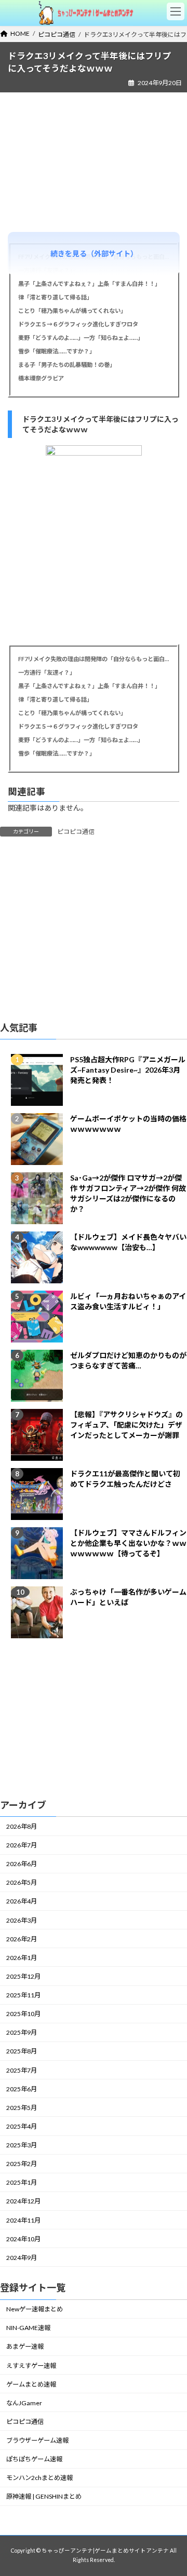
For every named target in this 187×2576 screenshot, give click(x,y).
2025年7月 (22, 2070)
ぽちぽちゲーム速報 (34, 2459)
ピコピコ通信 (76, 832)
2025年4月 (22, 2126)
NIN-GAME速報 (28, 2328)
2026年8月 (22, 1826)
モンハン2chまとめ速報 (39, 2478)
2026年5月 (22, 1883)
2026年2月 (22, 1939)
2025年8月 (22, 2052)
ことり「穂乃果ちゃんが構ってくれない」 (72, 311)
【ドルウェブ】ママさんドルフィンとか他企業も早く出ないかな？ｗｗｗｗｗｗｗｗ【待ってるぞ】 (128, 1544)
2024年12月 (23, 2202)
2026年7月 (22, 1845)
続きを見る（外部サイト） (94, 254)
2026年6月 (22, 1864)
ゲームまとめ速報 (31, 2384)
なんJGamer (24, 2403)
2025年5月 (22, 2108)
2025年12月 (23, 1976)
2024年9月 (22, 2258)
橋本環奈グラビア (41, 378)
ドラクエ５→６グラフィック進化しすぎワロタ (78, 324)
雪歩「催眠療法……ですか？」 (57, 351)
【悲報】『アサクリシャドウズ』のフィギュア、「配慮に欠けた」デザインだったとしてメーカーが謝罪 (126, 1425)
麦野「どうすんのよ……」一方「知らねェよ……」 (81, 338)
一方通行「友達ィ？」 (47, 672)
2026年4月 (22, 1902)
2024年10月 (23, 2239)
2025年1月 (22, 2183)
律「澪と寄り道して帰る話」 (55, 297)
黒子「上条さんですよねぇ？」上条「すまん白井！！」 (89, 284)
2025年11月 (23, 1995)
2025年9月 (22, 2033)
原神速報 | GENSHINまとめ (44, 2497)
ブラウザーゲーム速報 (37, 2440)
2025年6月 (22, 2089)
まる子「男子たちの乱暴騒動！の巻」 (67, 365)
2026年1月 (22, 1958)
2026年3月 (22, 1920)
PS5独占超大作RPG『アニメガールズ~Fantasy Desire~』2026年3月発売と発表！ (128, 1070)
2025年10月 (23, 2014)
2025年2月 (22, 2164)
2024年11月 (23, 2220)
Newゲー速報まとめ (35, 2309)
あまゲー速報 (25, 2347)
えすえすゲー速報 (31, 2366)
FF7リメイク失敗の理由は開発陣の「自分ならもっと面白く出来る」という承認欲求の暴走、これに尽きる (94, 659)
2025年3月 (22, 2145)
